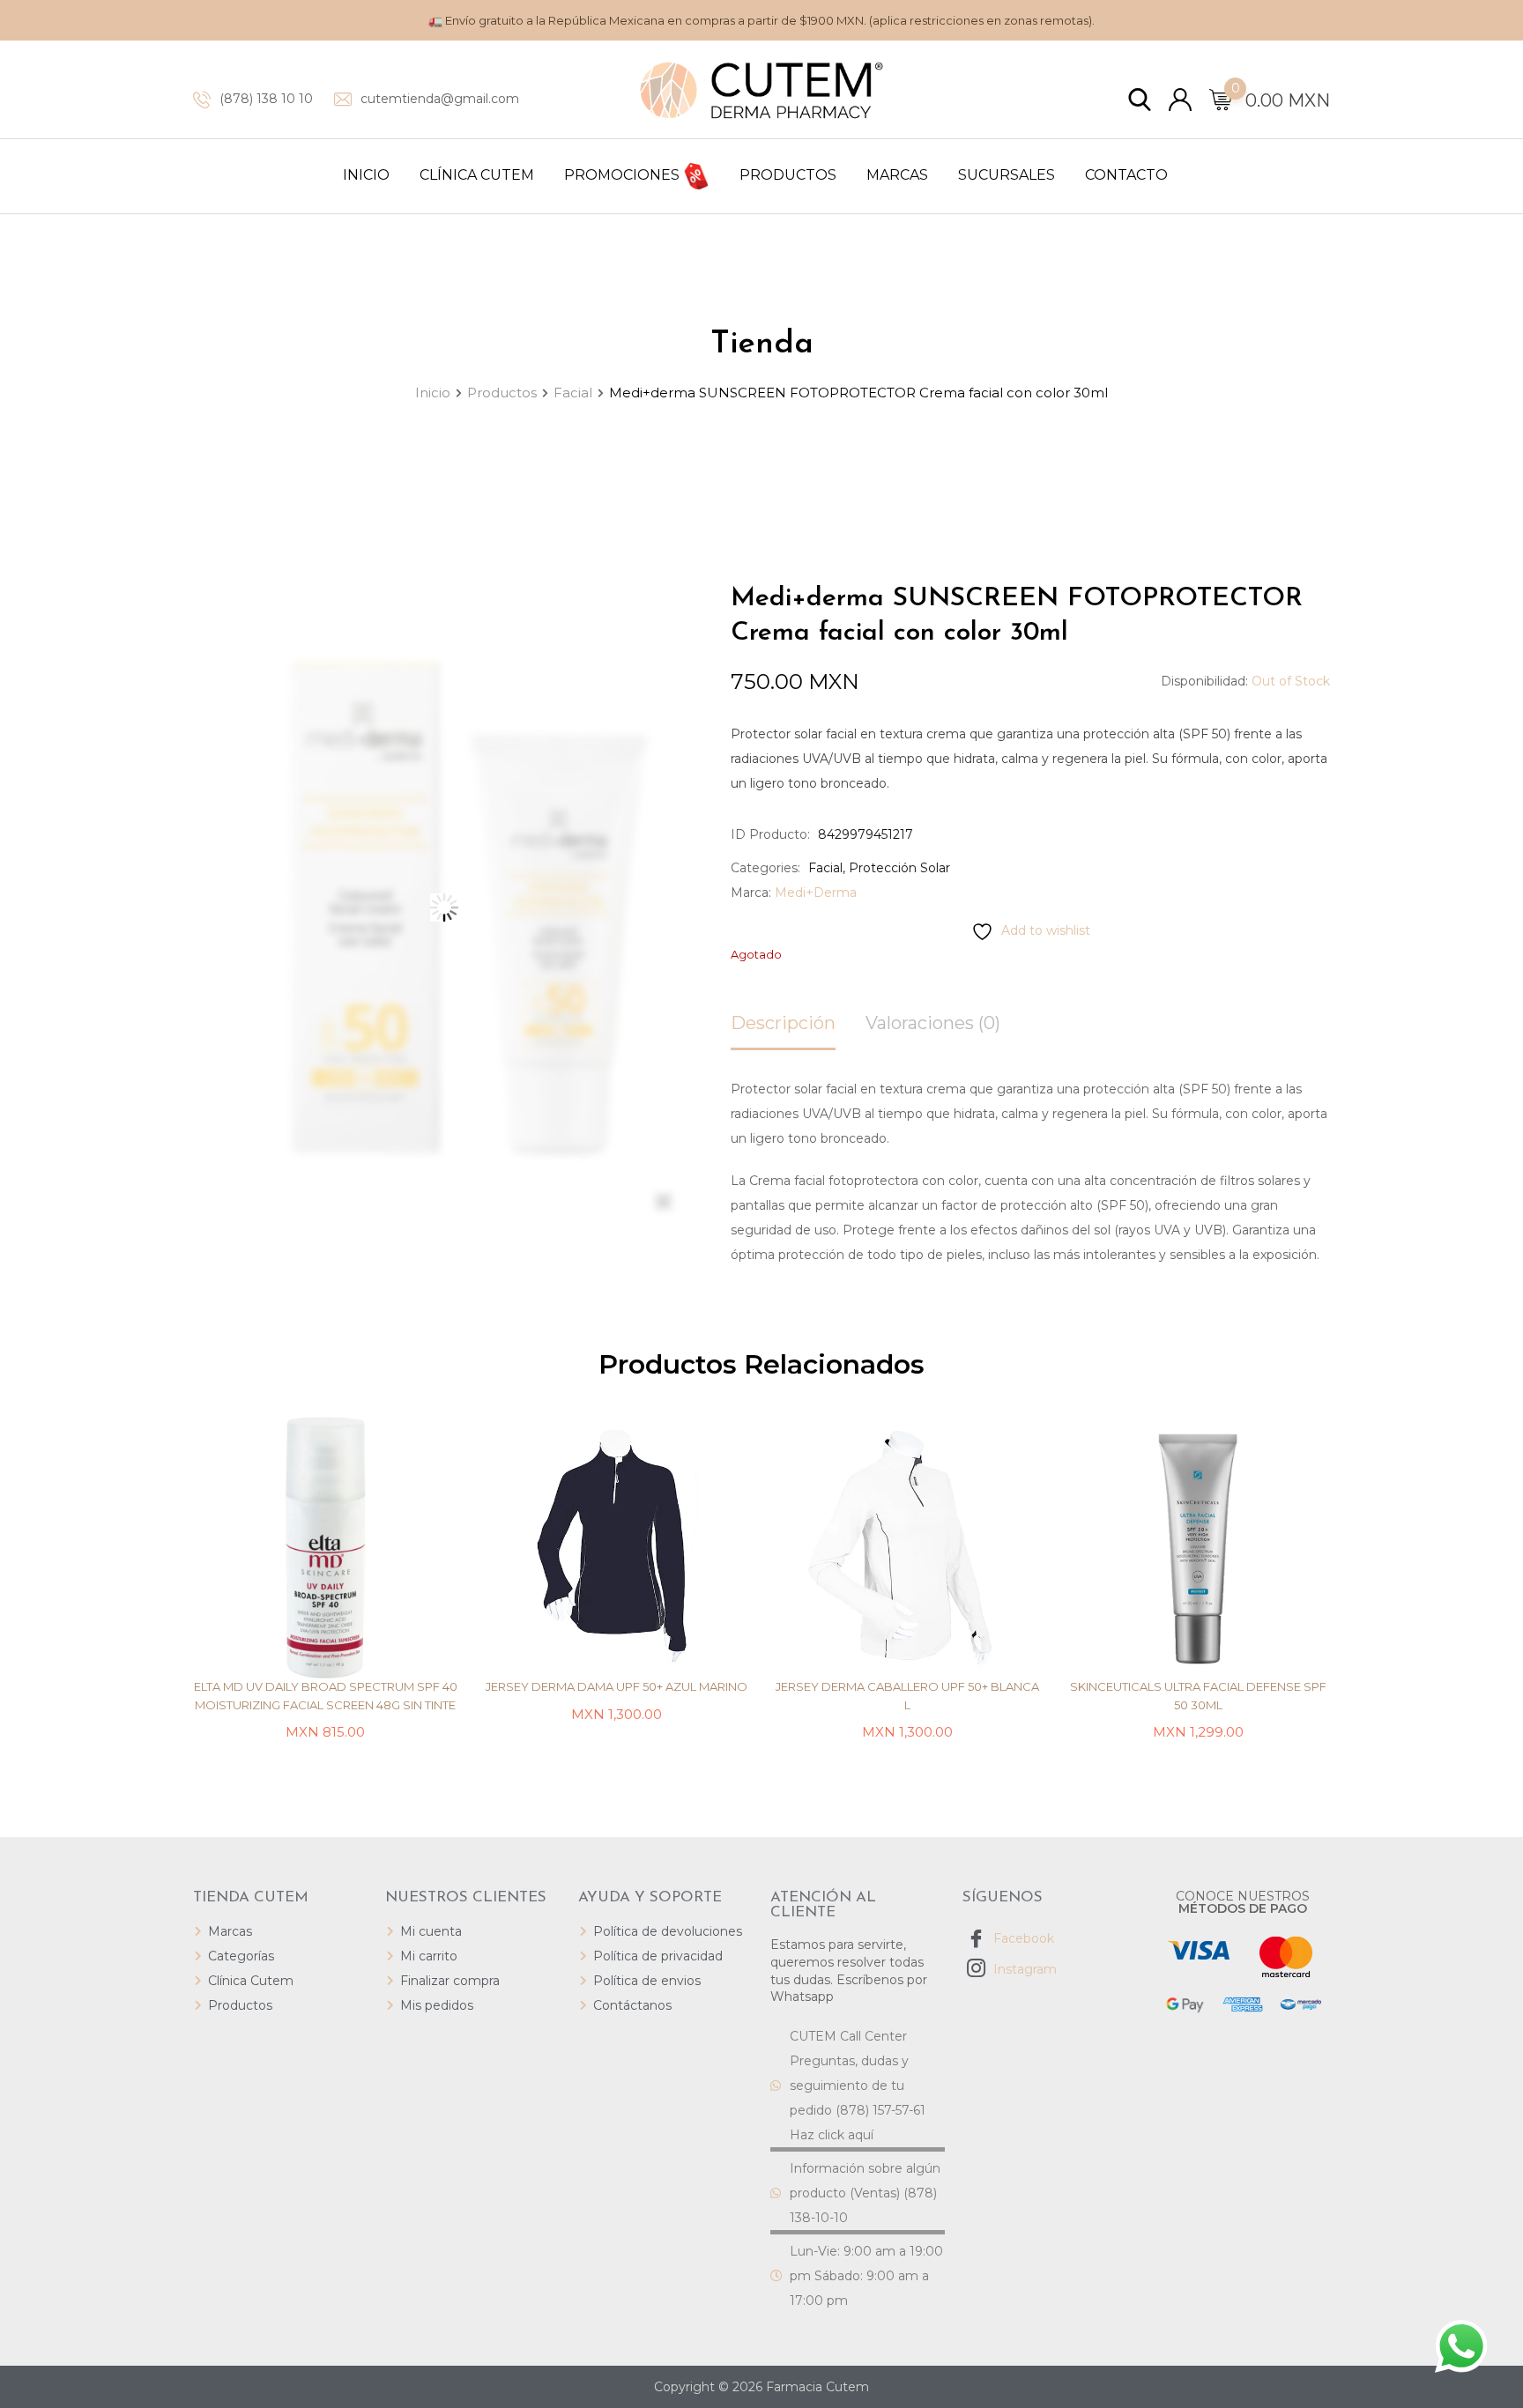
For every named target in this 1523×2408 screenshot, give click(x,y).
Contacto (1126, 175)
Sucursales (1007, 175)
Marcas (897, 175)
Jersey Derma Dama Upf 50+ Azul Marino (617, 1686)
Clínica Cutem (477, 175)
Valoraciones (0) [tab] (933, 1023)
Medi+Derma (816, 893)
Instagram (1023, 1969)
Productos (788, 175)
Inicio (366, 175)
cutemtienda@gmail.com (440, 99)
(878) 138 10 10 (266, 99)
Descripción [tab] (783, 1023)
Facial (825, 868)
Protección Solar (899, 868)
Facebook (1022, 1938)
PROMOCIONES (624, 175)
